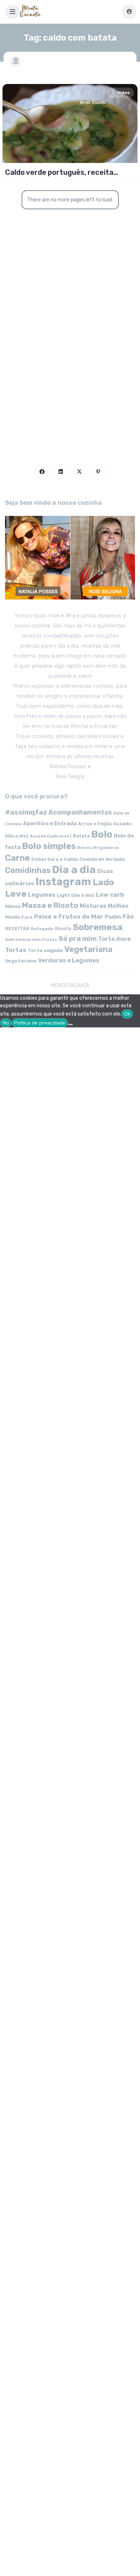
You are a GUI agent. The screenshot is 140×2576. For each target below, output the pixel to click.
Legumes (42, 895)
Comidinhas (28, 870)
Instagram (63, 882)
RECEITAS (17, 928)
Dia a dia (74, 869)
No (6, 1023)
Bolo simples (49, 846)
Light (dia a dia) (76, 895)
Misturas (93, 906)
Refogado (42, 929)
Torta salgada (45, 950)
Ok (127, 1014)
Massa (13, 906)
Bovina (85, 848)
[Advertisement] (70, 363)
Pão (128, 917)
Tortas (16, 950)
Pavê (27, 917)
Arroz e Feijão (95, 824)
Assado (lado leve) (51, 836)
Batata (81, 836)
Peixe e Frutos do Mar (69, 916)
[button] (13, 12)
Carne (17, 858)
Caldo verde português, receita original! (59, 172)
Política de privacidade (40, 1023)
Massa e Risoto (50, 905)
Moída (12, 917)
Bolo (102, 834)
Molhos (118, 906)
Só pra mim (78, 939)
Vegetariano (21, 961)
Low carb (110, 895)
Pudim (113, 917)
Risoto (63, 928)
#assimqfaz (26, 812)
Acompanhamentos (80, 812)
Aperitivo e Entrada (50, 823)
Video (123, 93)
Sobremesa (98, 927)
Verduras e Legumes (69, 960)
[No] (70, 1025)
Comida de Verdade (102, 859)
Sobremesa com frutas (31, 939)
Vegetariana (88, 949)
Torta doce (114, 939)
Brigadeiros (106, 848)
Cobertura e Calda (55, 859)
